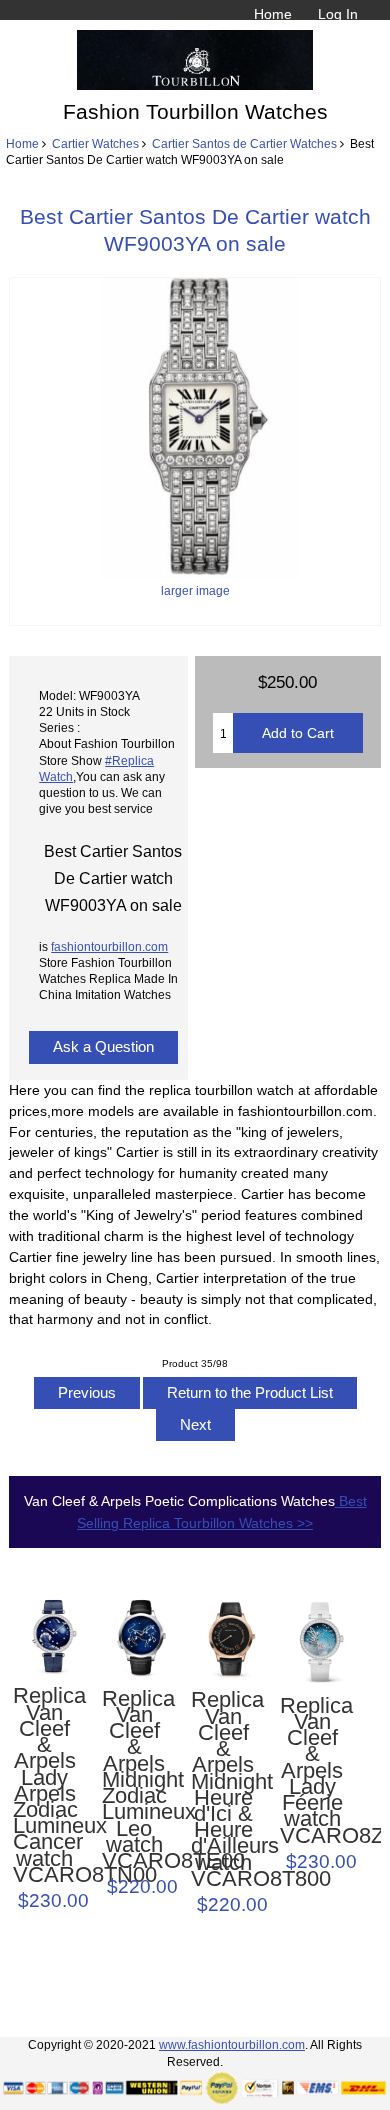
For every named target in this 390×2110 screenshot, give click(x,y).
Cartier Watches (95, 143)
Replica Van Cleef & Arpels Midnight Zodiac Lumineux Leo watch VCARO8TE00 (134, 1780)
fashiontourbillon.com (109, 946)
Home (273, 14)
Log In (338, 14)
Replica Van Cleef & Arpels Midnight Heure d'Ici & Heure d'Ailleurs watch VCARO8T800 (223, 1789)
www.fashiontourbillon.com (232, 2044)
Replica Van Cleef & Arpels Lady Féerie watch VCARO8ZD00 (312, 1771)
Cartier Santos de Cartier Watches (244, 143)
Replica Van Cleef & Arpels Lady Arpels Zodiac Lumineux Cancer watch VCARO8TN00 (45, 1785)
